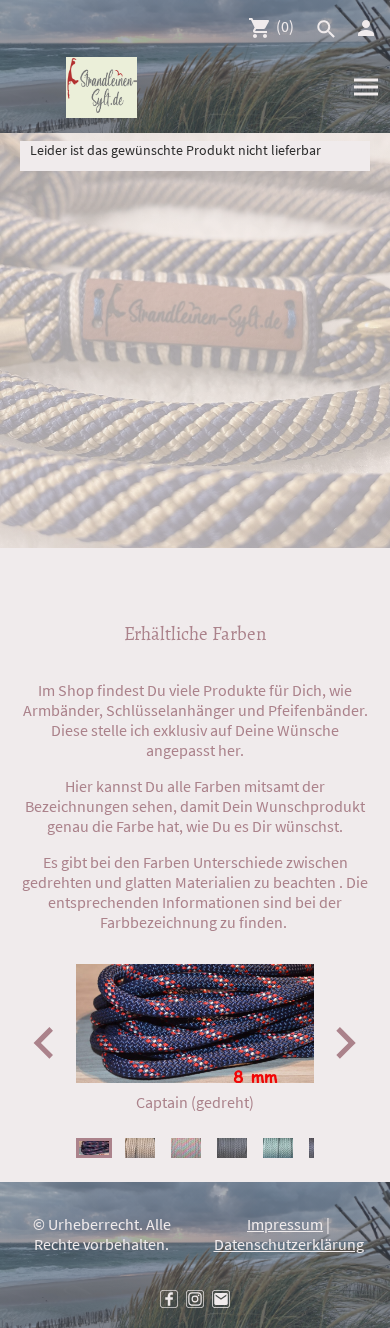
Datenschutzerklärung (289, 1244)
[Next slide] (343, 1042)
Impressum (285, 1224)
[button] (94, 1148)
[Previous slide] (45, 1042)
